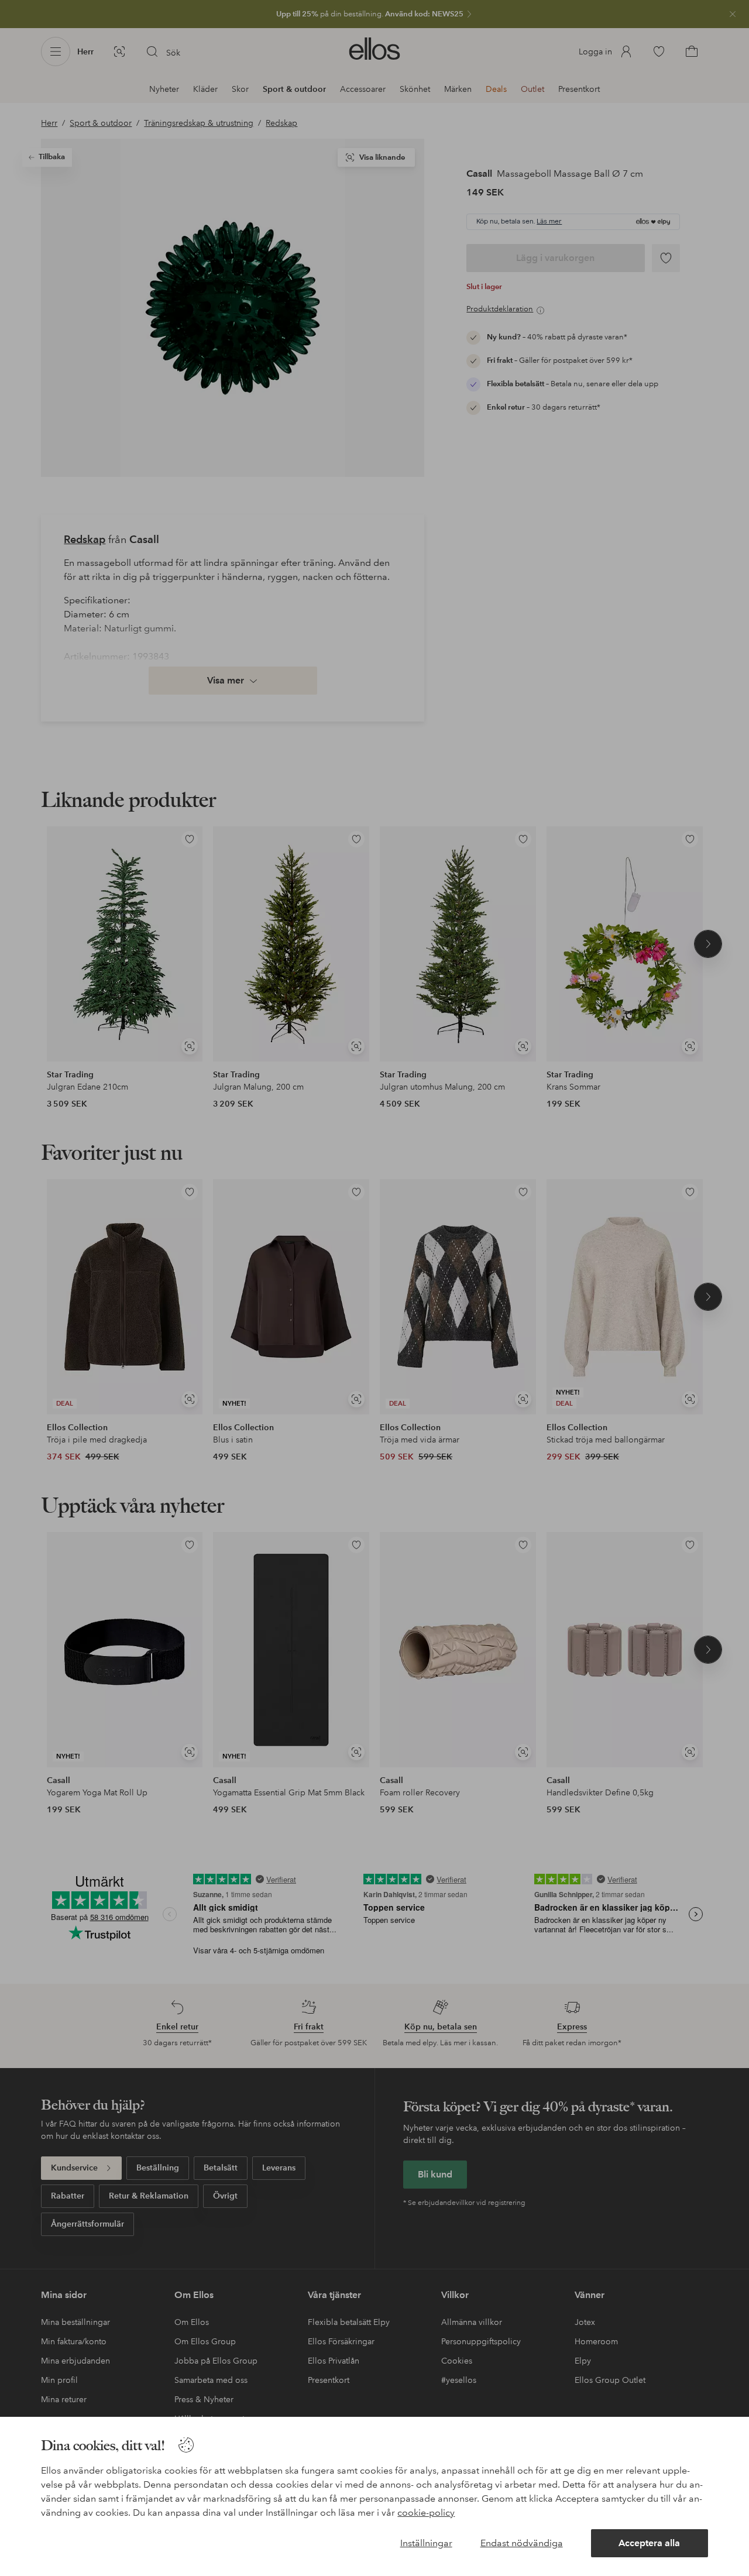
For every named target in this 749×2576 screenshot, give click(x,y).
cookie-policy (426, 2513)
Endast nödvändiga (522, 2543)
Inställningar (426, 2543)
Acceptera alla (649, 2543)
